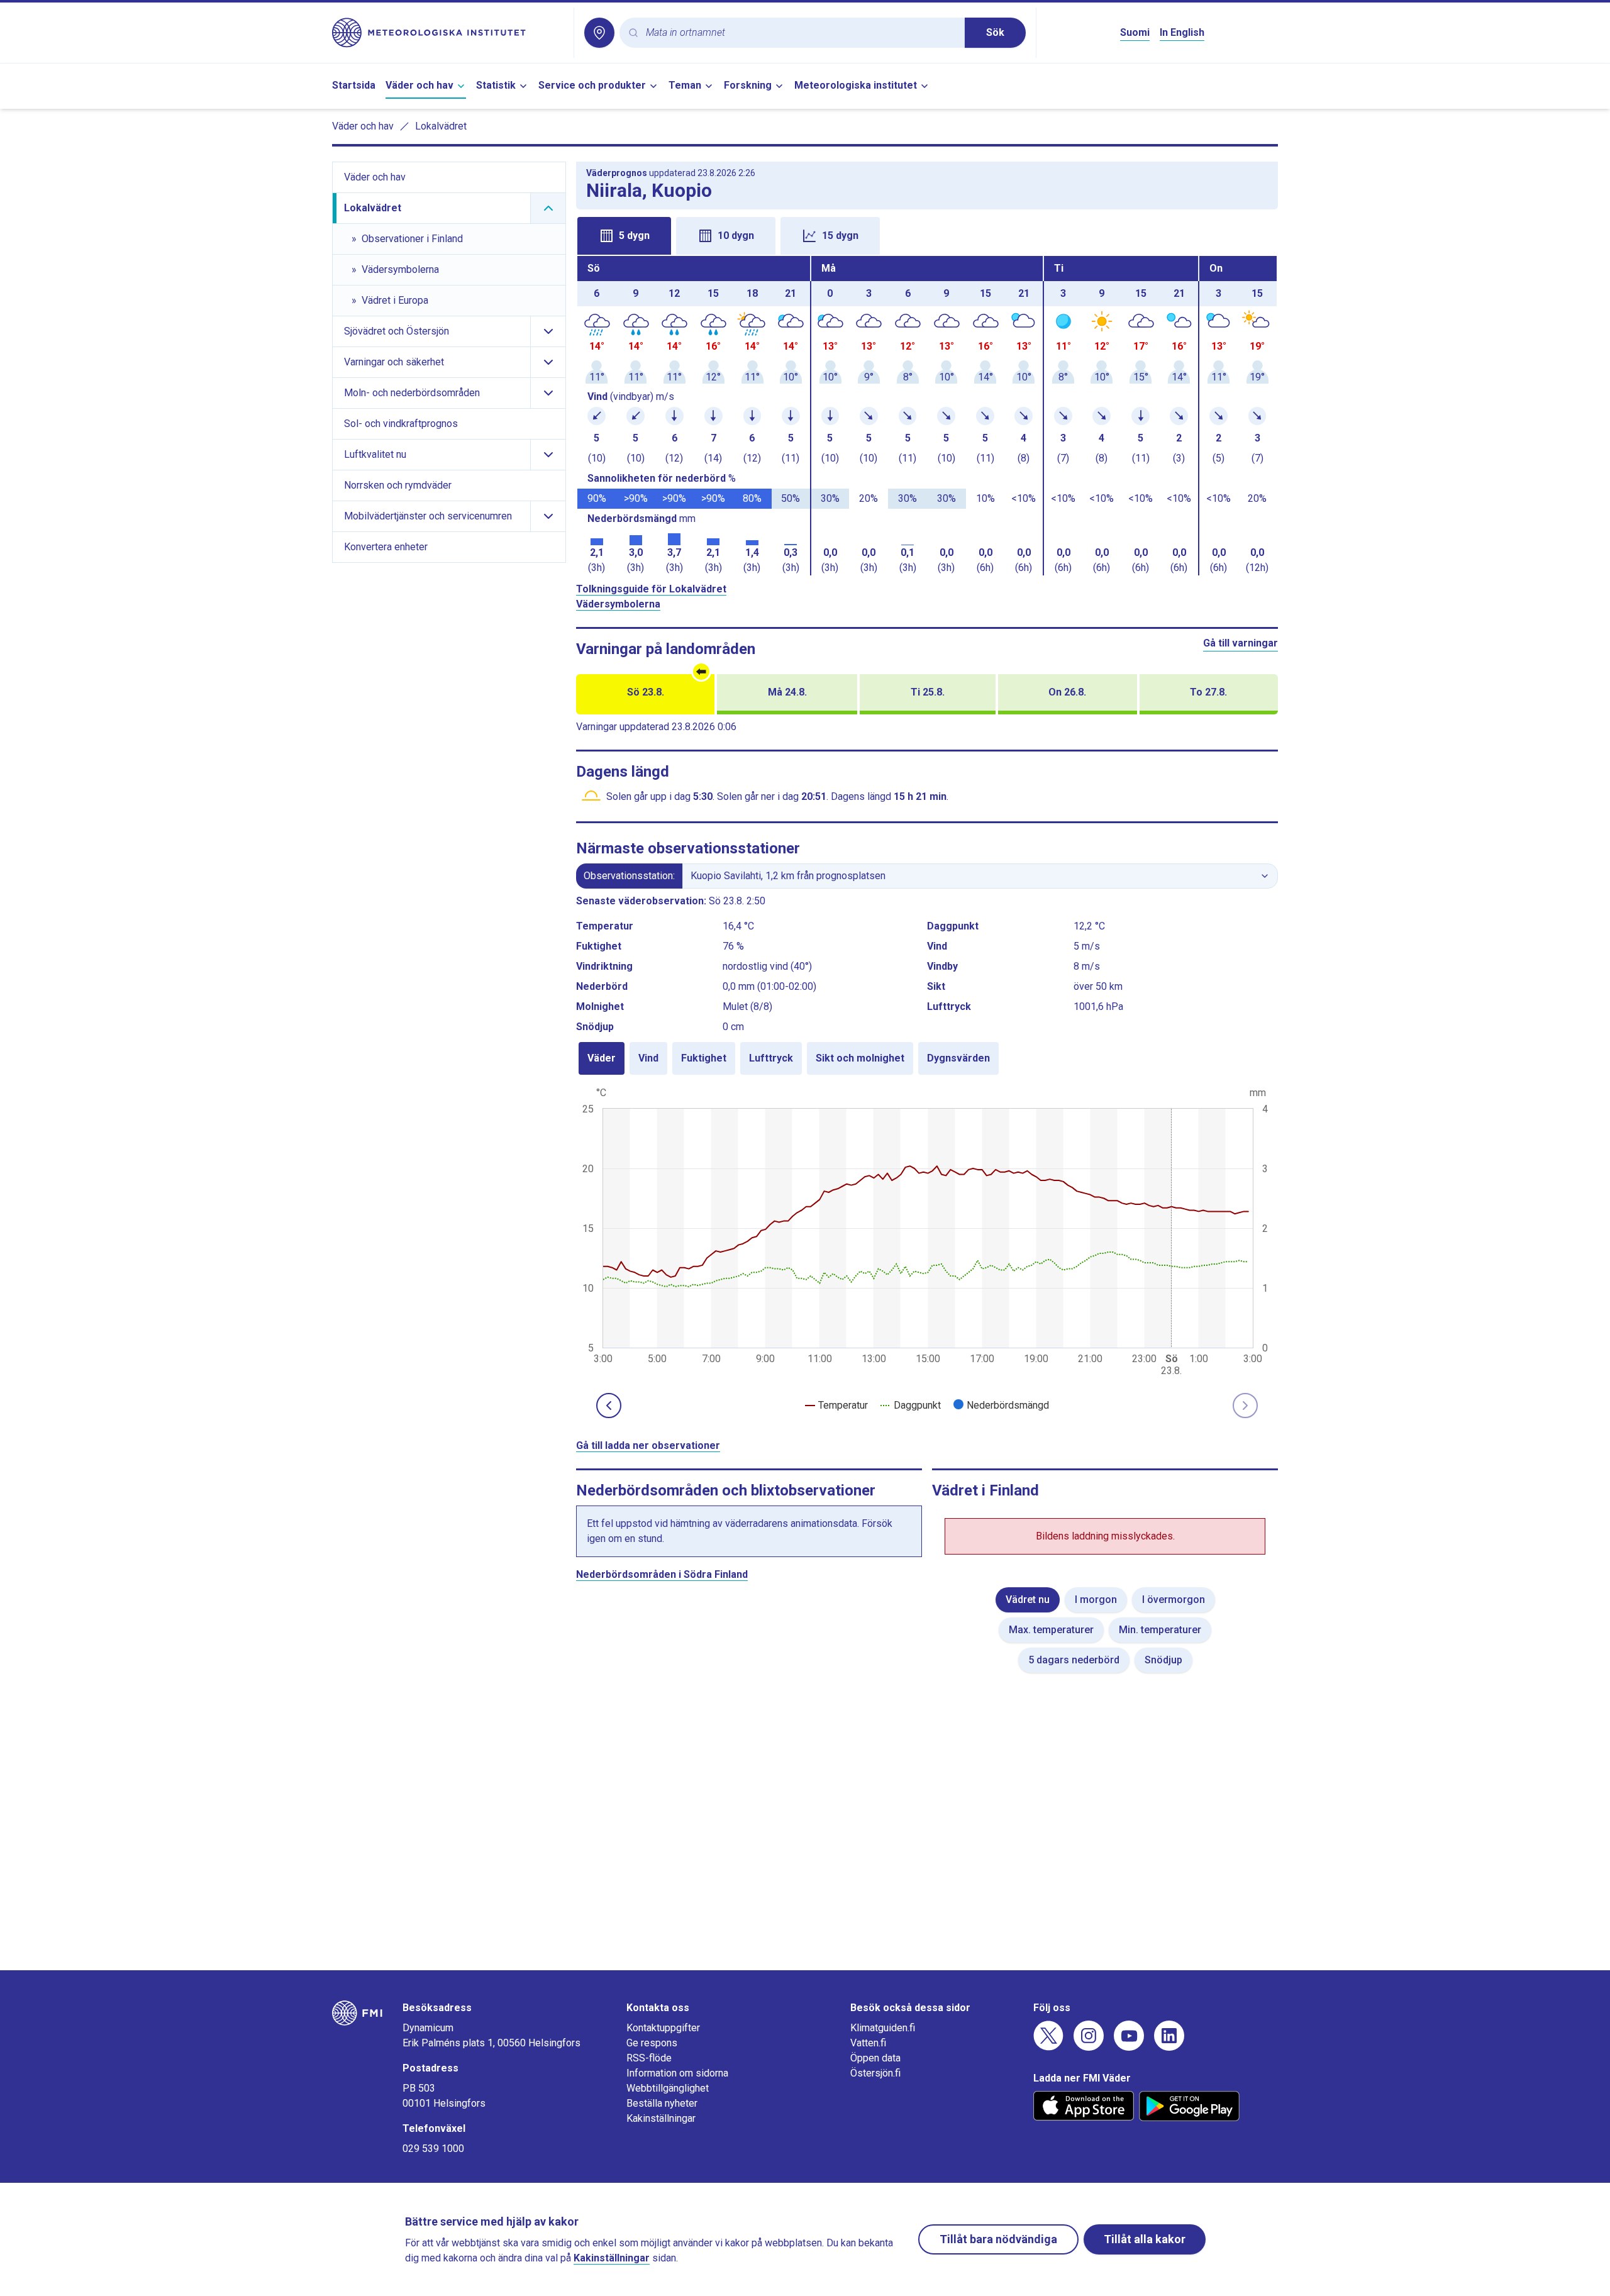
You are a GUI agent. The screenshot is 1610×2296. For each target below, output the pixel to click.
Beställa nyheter (662, 2103)
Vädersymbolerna (618, 604)
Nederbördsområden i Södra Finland (662, 1574)
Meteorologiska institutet (856, 85)
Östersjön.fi (875, 2073)
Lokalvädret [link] (441, 126)
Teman (685, 85)
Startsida (354, 85)
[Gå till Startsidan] (448, 33)
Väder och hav (419, 85)
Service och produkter (592, 85)
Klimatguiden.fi (883, 2028)
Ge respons (652, 2043)
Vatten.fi (868, 2043)
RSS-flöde (649, 2058)
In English (1182, 32)
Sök (995, 32)
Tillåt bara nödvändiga (998, 2239)
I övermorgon (1174, 1600)
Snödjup (1163, 1660)
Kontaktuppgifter (663, 2028)
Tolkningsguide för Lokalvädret (651, 589)
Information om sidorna (677, 2073)
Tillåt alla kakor (1145, 2239)
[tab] (624, 236)
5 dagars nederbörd (1074, 1660)
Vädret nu (1028, 1600)
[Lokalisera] (599, 33)
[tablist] (927, 235)
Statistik (496, 85)
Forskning (748, 85)
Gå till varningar (1241, 643)
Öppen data (875, 2058)
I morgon (1096, 1600)
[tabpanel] (927, 416)
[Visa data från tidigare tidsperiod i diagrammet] (609, 1406)
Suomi (1135, 32)
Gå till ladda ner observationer (648, 1445)
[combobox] (800, 33)
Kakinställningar (661, 2118)
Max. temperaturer (1051, 1630)
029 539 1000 (433, 2149)
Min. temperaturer (1160, 1630)
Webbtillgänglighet (668, 2088)
